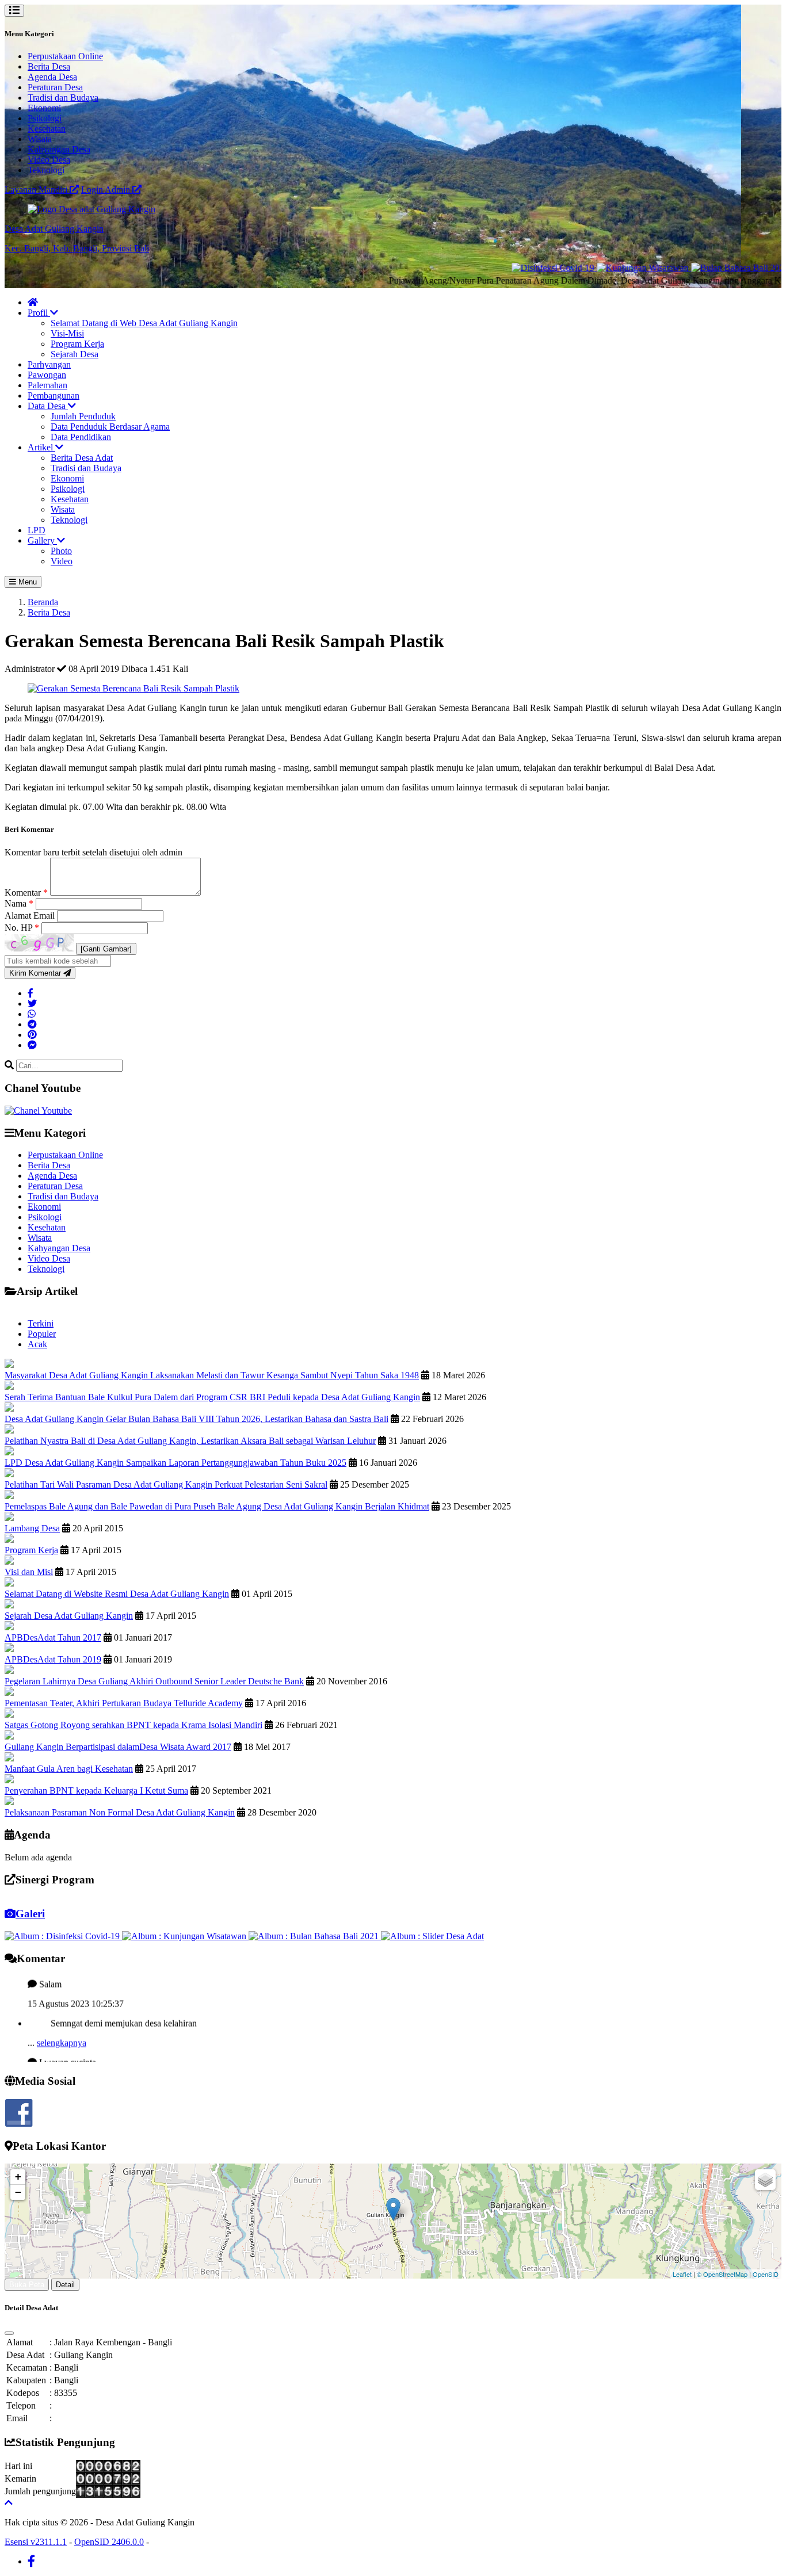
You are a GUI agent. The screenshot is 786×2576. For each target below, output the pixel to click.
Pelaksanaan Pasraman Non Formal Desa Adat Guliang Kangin (120, 1812)
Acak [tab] (37, 1344)
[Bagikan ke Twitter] (32, 1004)
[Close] (9, 2333)
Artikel (41, 447)
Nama (19, 903)
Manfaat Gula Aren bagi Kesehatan (69, 1769)
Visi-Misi (67, 333)
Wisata (40, 139)
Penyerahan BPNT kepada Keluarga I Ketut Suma (96, 1790)
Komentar (26, 893)
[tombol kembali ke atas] (9, 2503)
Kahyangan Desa (59, 149)
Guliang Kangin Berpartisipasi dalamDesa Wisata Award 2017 (118, 1747)
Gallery (42, 540)
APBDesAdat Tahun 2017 (53, 1637)
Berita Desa (49, 66)
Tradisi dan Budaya (63, 98)
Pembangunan (54, 395)
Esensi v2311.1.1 (36, 2542)
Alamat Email (31, 916)
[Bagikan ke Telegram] (32, 1024)
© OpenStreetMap (722, 2274)
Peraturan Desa (55, 87)
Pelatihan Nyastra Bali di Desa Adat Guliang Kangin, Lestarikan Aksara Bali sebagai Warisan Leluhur (190, 1441)
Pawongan (47, 375)
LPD (37, 530)
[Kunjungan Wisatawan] (589, 268)
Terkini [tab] (41, 1323)
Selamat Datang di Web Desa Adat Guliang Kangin (144, 323)
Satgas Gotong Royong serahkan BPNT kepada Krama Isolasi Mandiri (133, 1725)
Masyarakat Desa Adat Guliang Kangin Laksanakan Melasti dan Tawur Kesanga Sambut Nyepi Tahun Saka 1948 (212, 1375)
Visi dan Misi (29, 1572)
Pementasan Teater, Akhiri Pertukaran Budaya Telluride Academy (124, 1703)
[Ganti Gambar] (106, 949)
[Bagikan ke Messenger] (32, 1045)
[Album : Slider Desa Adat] (432, 1936)
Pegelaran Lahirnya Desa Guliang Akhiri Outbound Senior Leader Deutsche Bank (154, 1681)
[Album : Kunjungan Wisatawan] (185, 1936)
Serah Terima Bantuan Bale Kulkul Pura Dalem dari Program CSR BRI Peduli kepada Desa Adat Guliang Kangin (212, 1397)
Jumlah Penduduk (83, 416)
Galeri (30, 1914)
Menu (26, 582)
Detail (65, 2285)
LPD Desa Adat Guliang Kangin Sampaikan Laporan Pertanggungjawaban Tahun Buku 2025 (175, 1463)
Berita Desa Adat (82, 458)
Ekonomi (44, 108)
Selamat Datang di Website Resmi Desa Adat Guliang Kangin (117, 1594)
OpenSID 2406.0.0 (109, 2542)
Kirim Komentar (36, 973)
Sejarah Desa (75, 354)
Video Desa (49, 160)
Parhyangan (49, 364)
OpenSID (766, 2274)
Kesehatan (47, 129)
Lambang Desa (32, 1528)
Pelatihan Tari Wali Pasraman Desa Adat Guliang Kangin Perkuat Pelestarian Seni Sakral (166, 1484)
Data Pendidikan (81, 437)
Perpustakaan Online (65, 56)
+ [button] (18, 2176)
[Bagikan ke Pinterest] (32, 1035)
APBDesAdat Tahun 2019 (53, 1659)
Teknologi (46, 170)
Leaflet (682, 2274)
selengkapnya (62, 2015)
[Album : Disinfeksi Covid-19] (63, 1936)
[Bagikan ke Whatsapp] (32, 1014)
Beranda (43, 602)
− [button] (18, 2192)
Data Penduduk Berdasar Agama (110, 427)
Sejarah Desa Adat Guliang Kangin (69, 1616)
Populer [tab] (42, 1334)
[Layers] (765, 2180)
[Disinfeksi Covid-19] (499, 268)
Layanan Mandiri (37, 190)
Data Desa (48, 406)
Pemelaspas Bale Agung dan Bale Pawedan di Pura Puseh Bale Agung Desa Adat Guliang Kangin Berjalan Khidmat (217, 1506)
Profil (39, 313)
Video (62, 561)
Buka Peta (27, 2285)
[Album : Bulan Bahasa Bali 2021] (315, 1936)
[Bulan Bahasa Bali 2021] (686, 268)
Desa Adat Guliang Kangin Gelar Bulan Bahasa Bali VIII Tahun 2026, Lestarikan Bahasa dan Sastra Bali (197, 1419)
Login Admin (107, 190)
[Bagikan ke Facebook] (30, 993)
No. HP (22, 928)
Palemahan (47, 385)
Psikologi (45, 118)
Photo (61, 551)
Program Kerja (77, 344)
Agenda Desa (52, 77)
